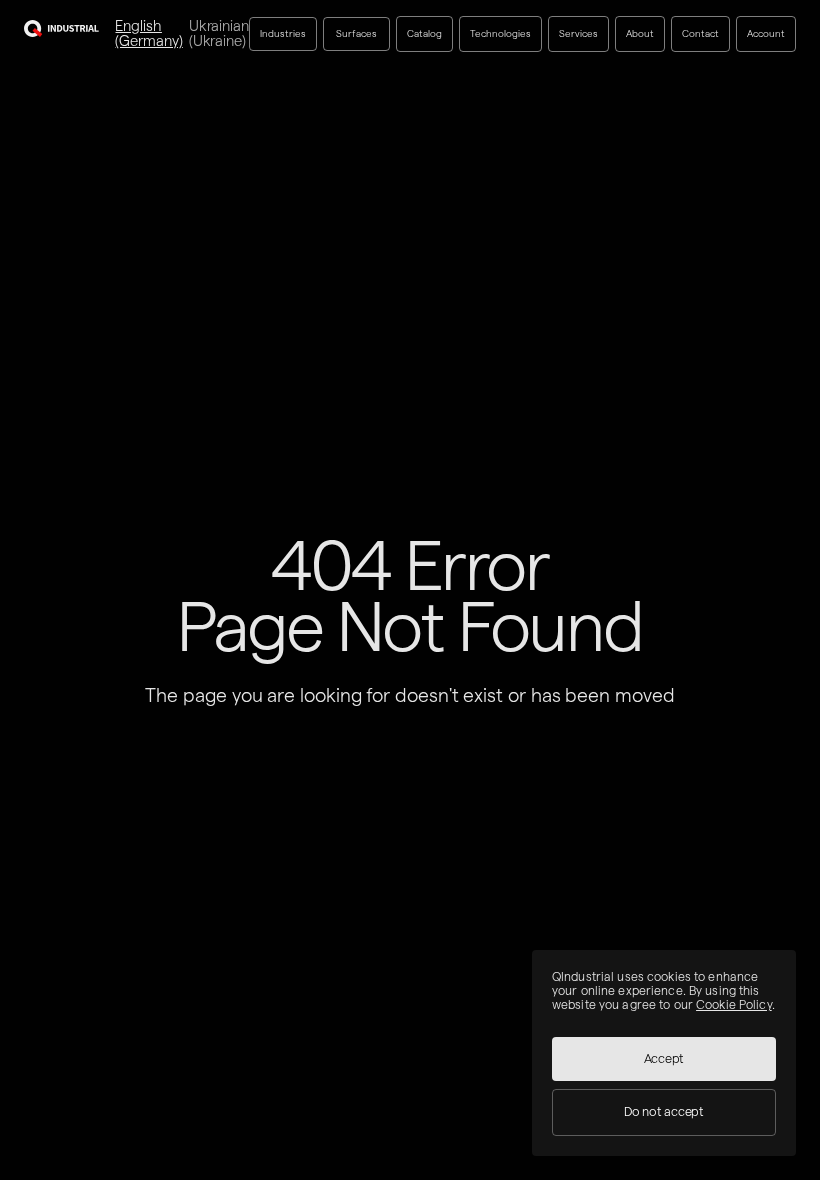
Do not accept (664, 1111)
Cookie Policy (734, 1004)
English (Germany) (148, 33)
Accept (664, 1058)
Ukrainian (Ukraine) (219, 33)
